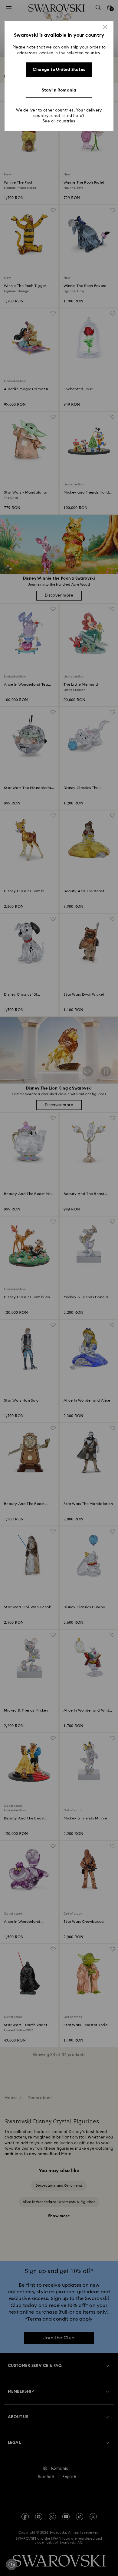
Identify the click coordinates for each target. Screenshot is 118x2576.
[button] (105, 27)
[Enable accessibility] (11, 2564)
